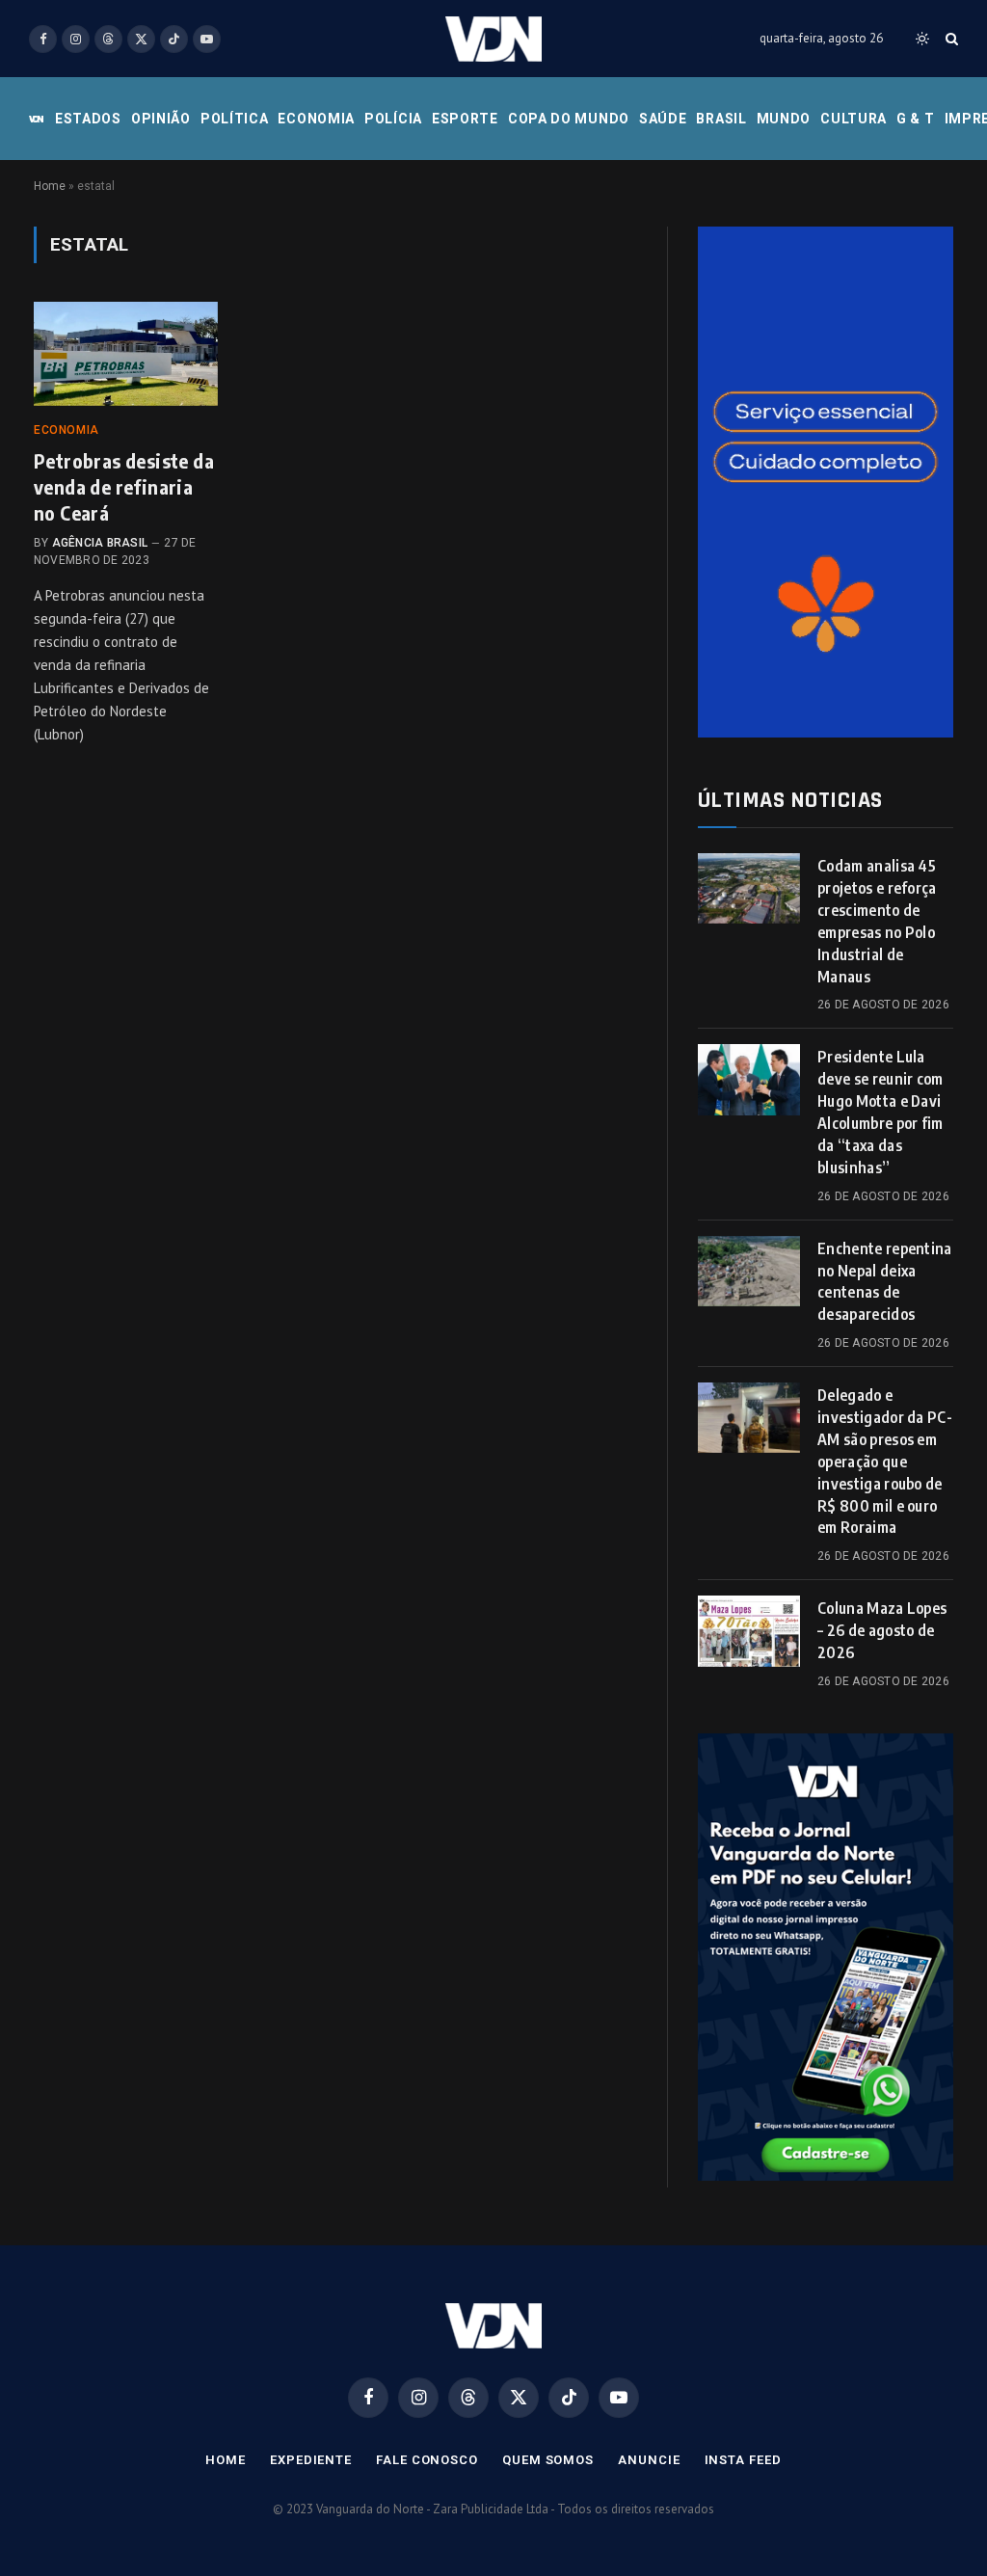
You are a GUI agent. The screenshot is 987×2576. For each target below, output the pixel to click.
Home (50, 186)
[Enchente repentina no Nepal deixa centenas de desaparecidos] (749, 1271)
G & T (916, 119)
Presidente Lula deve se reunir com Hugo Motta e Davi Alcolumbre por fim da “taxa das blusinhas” (880, 1112)
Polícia (393, 119)
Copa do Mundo (569, 119)
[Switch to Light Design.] (922, 39)
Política (235, 119)
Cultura (854, 119)
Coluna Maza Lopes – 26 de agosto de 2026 (882, 1630)
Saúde (663, 119)
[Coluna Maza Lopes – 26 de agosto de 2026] (749, 1631)
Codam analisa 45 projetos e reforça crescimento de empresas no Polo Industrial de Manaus (877, 921)
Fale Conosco (427, 2460)
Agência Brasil (100, 543)
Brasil (721, 119)
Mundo (784, 119)
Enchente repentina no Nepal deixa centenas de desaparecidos (885, 1282)
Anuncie (649, 2460)
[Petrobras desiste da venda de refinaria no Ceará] (126, 353)
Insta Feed (743, 2460)
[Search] (950, 39)
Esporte (465, 119)
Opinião (161, 119)
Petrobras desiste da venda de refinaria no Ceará (124, 486)
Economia (316, 119)
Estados (88, 119)
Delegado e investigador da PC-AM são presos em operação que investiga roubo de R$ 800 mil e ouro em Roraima (885, 1461)
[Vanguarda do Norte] (493, 39)
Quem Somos (548, 2460)
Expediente (311, 2460)
